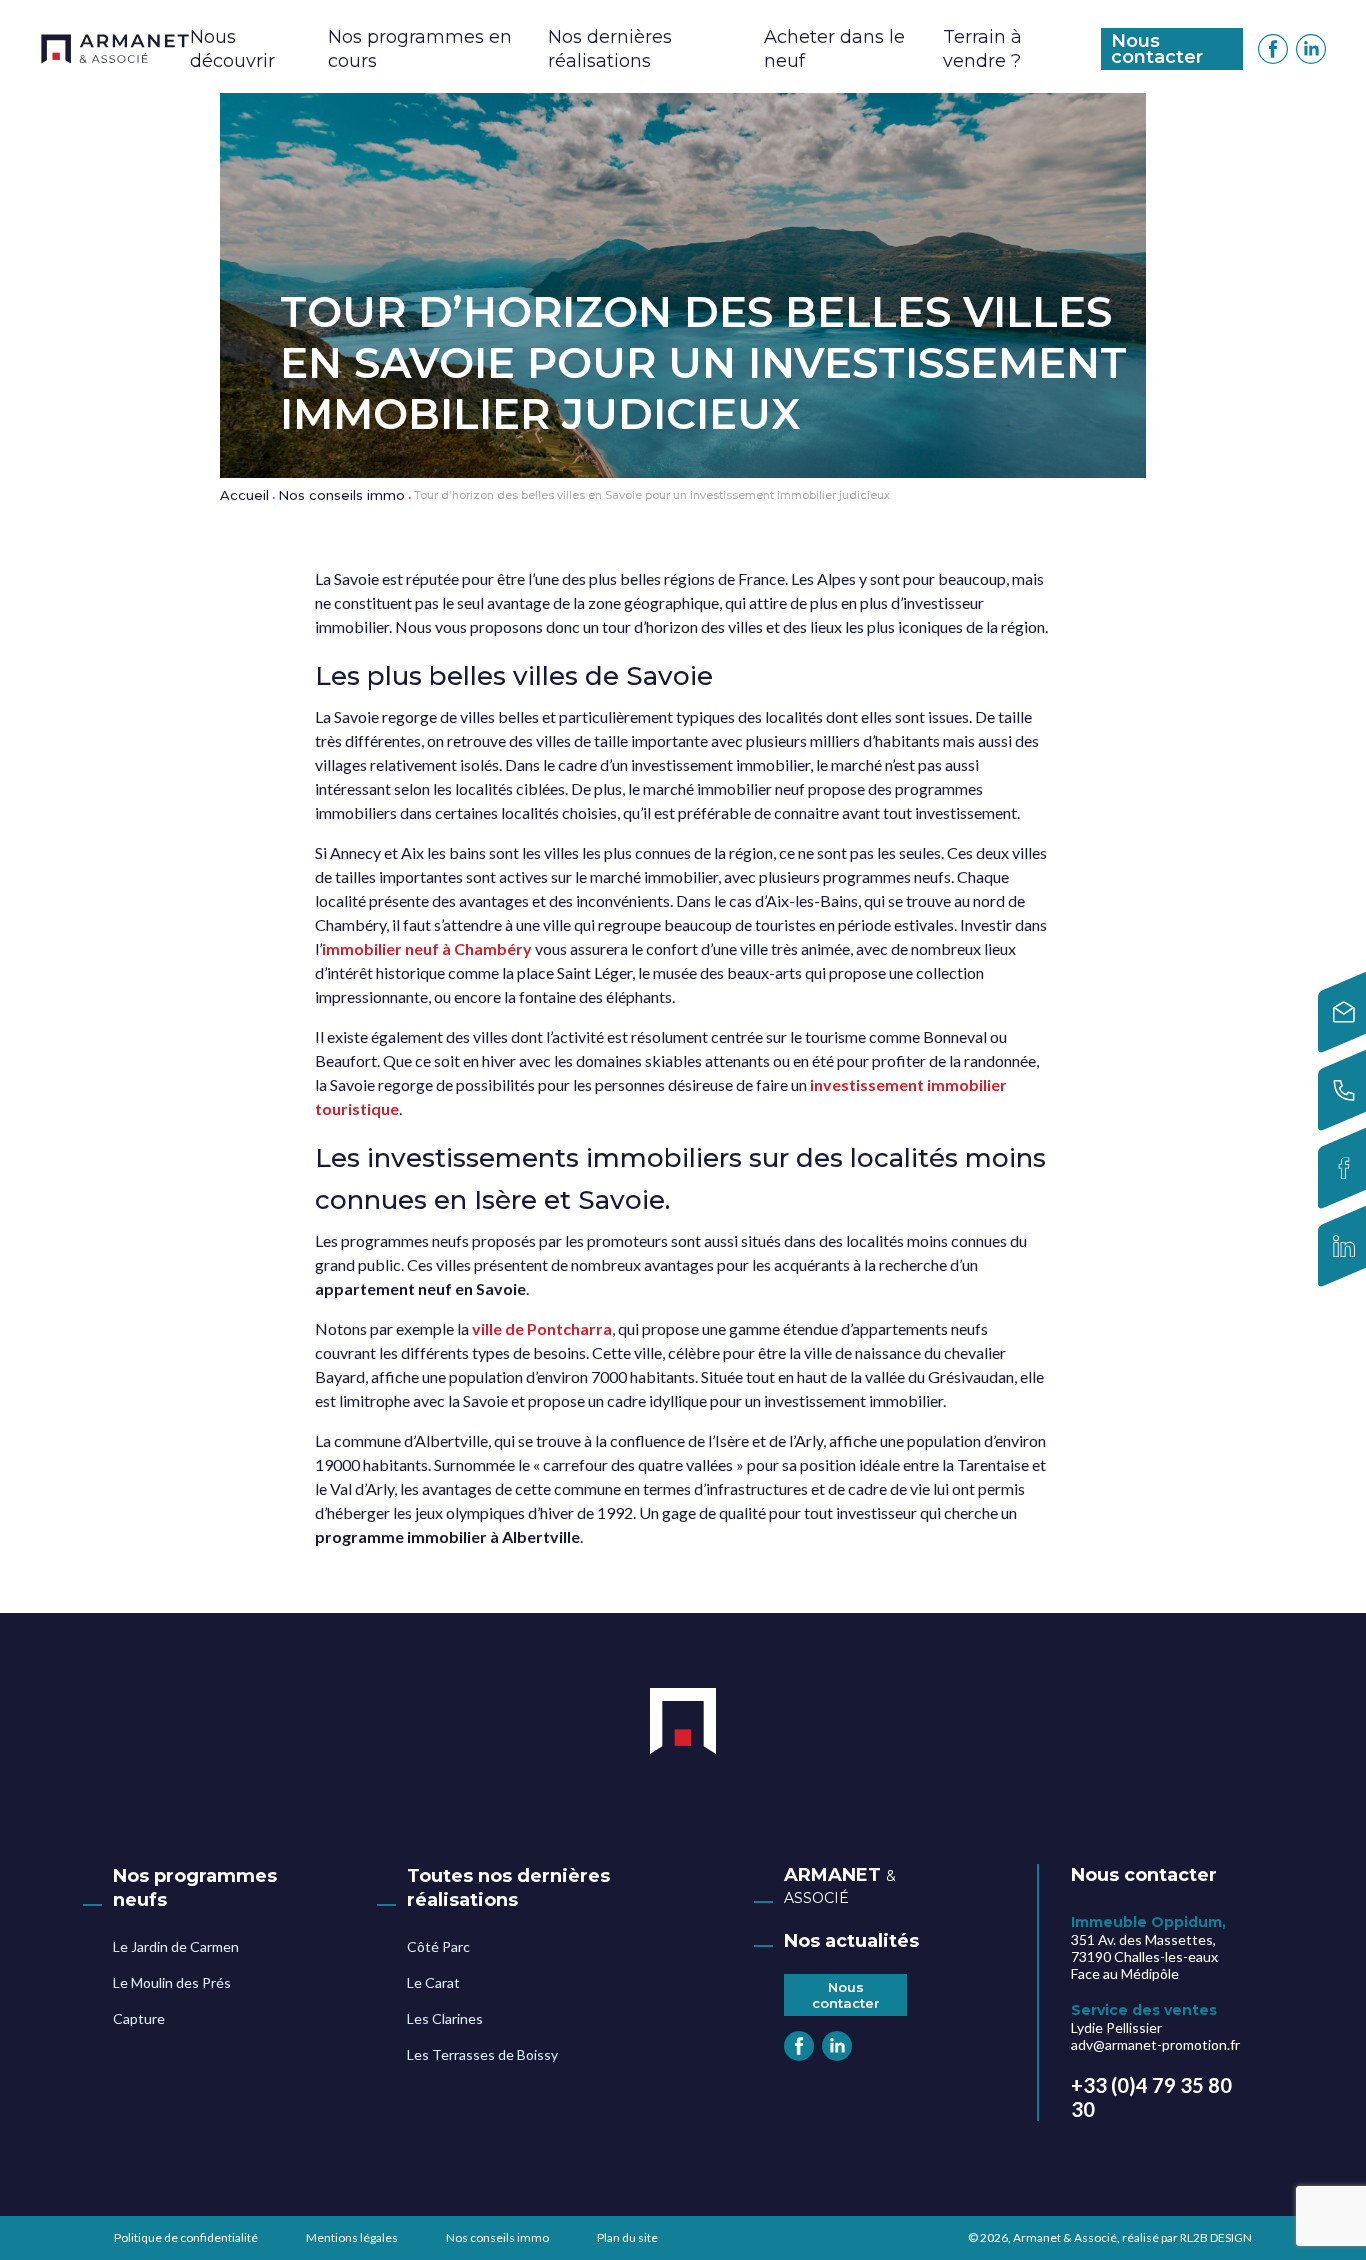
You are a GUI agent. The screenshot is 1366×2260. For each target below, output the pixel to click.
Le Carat (433, 1982)
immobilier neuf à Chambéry (427, 948)
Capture (139, 2018)
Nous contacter (1157, 49)
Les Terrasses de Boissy (482, 2054)
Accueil (244, 495)
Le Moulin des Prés (172, 1982)
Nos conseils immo (341, 495)
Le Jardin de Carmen (176, 1946)
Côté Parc (438, 1946)
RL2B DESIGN (1216, 2237)
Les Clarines (445, 2018)
